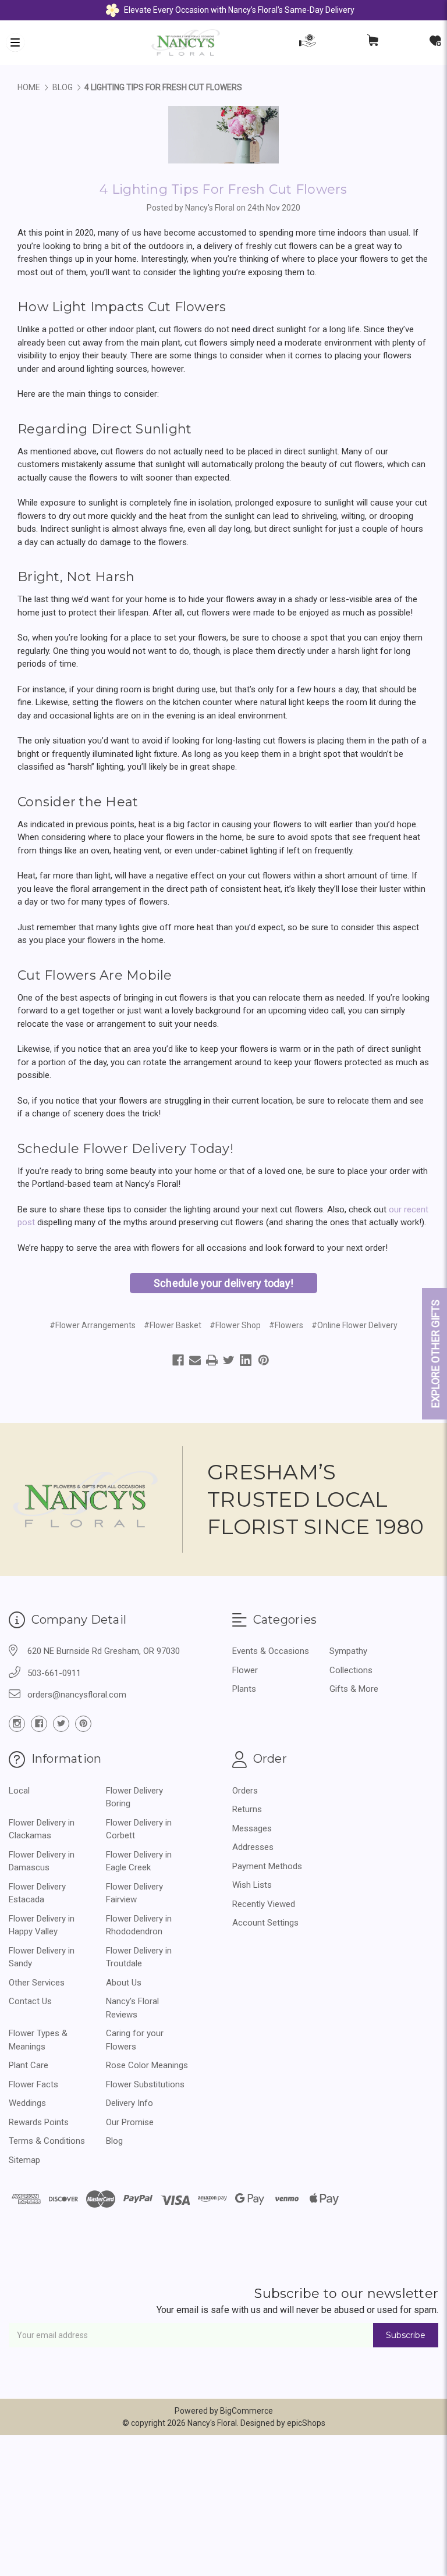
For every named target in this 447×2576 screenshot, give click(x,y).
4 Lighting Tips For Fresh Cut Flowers (223, 189)
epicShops (306, 2423)
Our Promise (130, 2122)
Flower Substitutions (145, 2084)
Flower (245, 1670)
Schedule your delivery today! (223, 1283)
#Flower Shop (235, 1325)
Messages (252, 1828)
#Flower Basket (173, 1325)
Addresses (253, 1847)
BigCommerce (246, 2411)
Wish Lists (252, 1885)
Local (19, 1791)
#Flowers (286, 1325)
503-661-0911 (54, 1673)
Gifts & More (354, 1689)
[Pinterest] (264, 1360)
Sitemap (24, 2160)
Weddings (27, 2103)
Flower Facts (33, 2084)
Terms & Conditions (47, 2141)
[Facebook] (178, 1360)
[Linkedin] (246, 1360)
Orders (245, 1791)
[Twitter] (229, 1360)
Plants (244, 1689)
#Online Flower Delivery (354, 1325)
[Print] (212, 1360)
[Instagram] (17, 1724)
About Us (124, 1983)
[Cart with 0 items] (373, 43)
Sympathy (348, 1651)
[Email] (195, 1360)
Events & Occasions (271, 1651)
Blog (114, 2141)
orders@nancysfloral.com (77, 1695)
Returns (247, 1809)
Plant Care (29, 2065)
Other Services (37, 1983)
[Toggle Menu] (15, 42)
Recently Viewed (264, 1904)
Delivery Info (130, 2103)
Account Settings (265, 1923)
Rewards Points (39, 2122)
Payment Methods (267, 1866)
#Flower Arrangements (93, 1325)
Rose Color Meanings (147, 2065)
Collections (351, 1670)
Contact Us (30, 2001)
